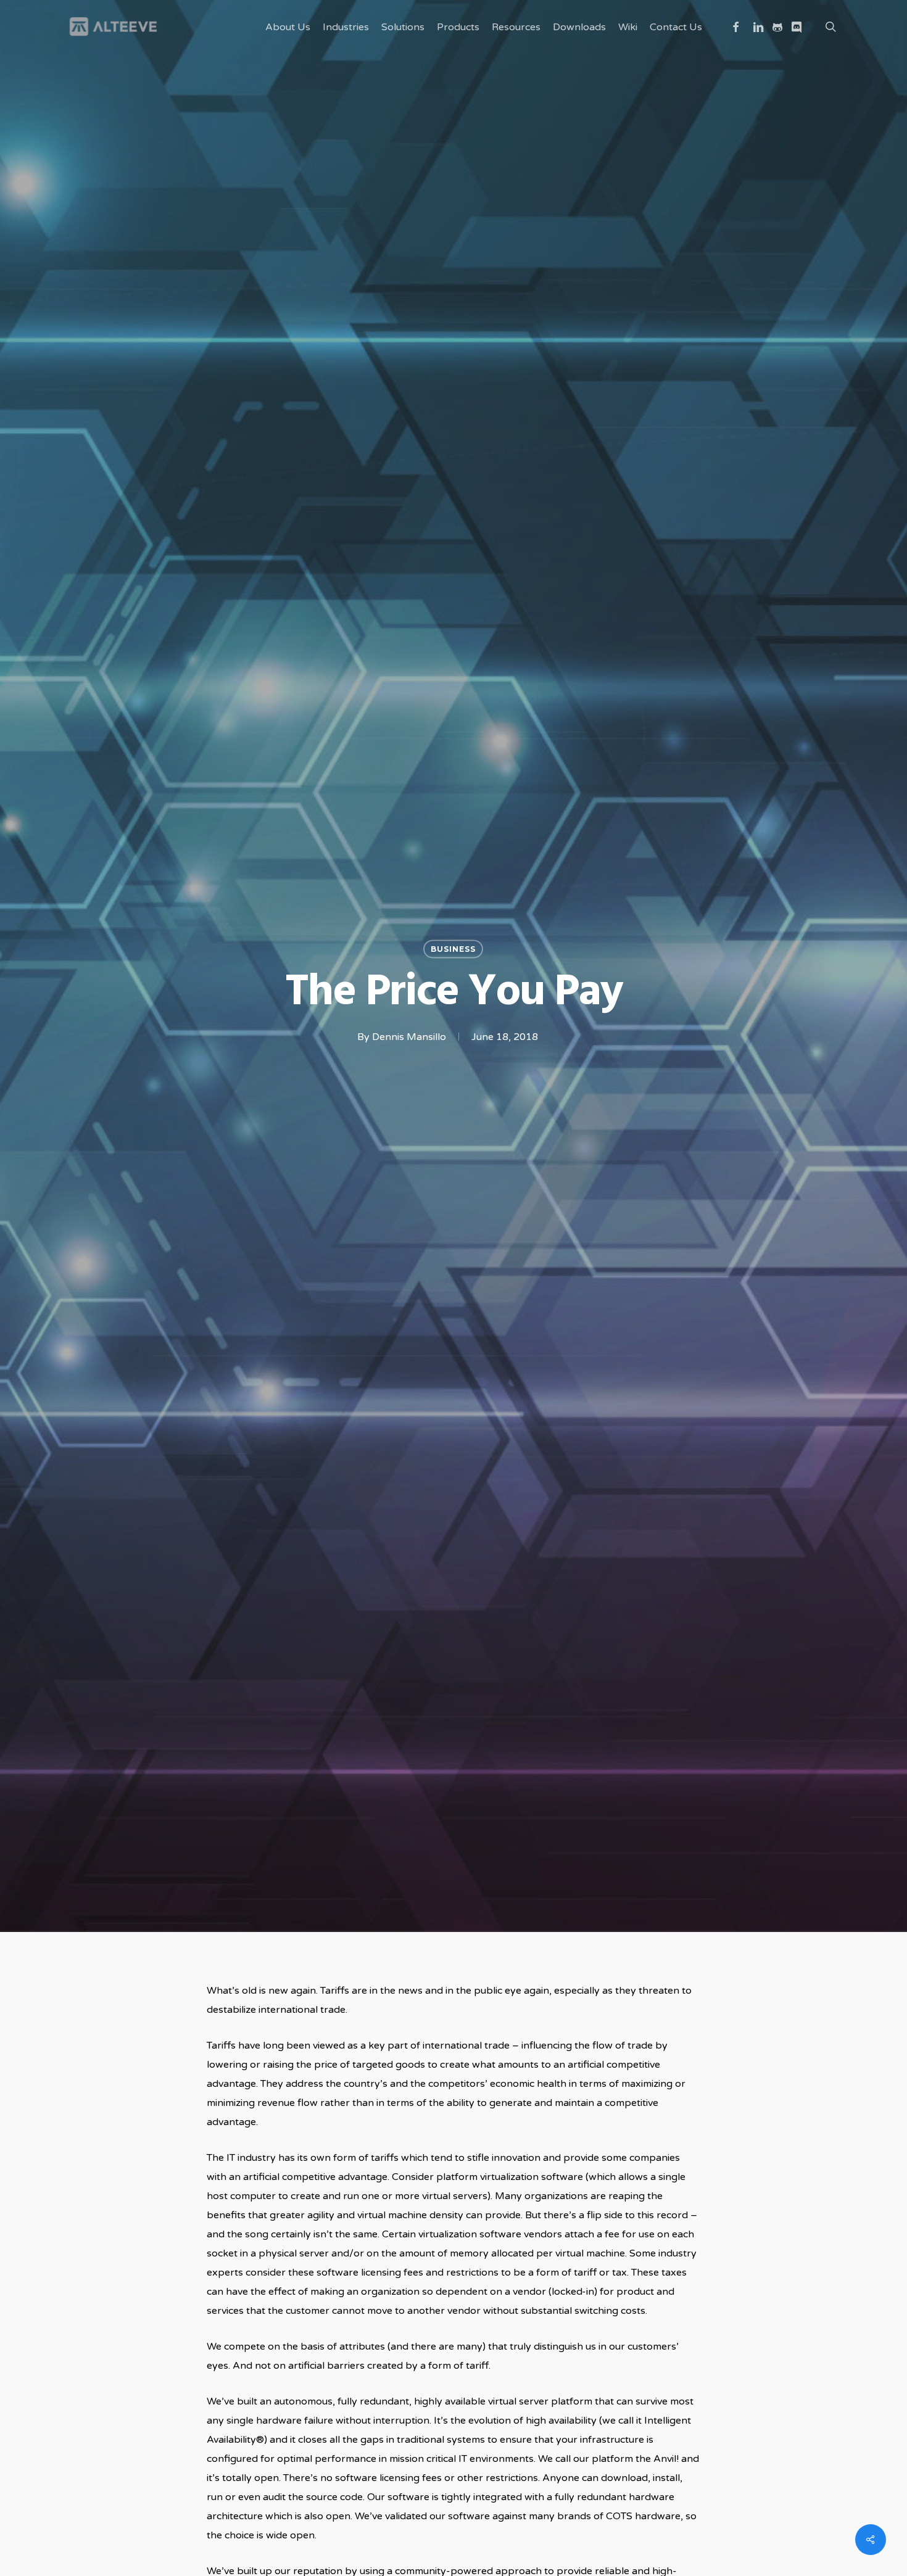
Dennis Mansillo (409, 1037)
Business (453, 949)
